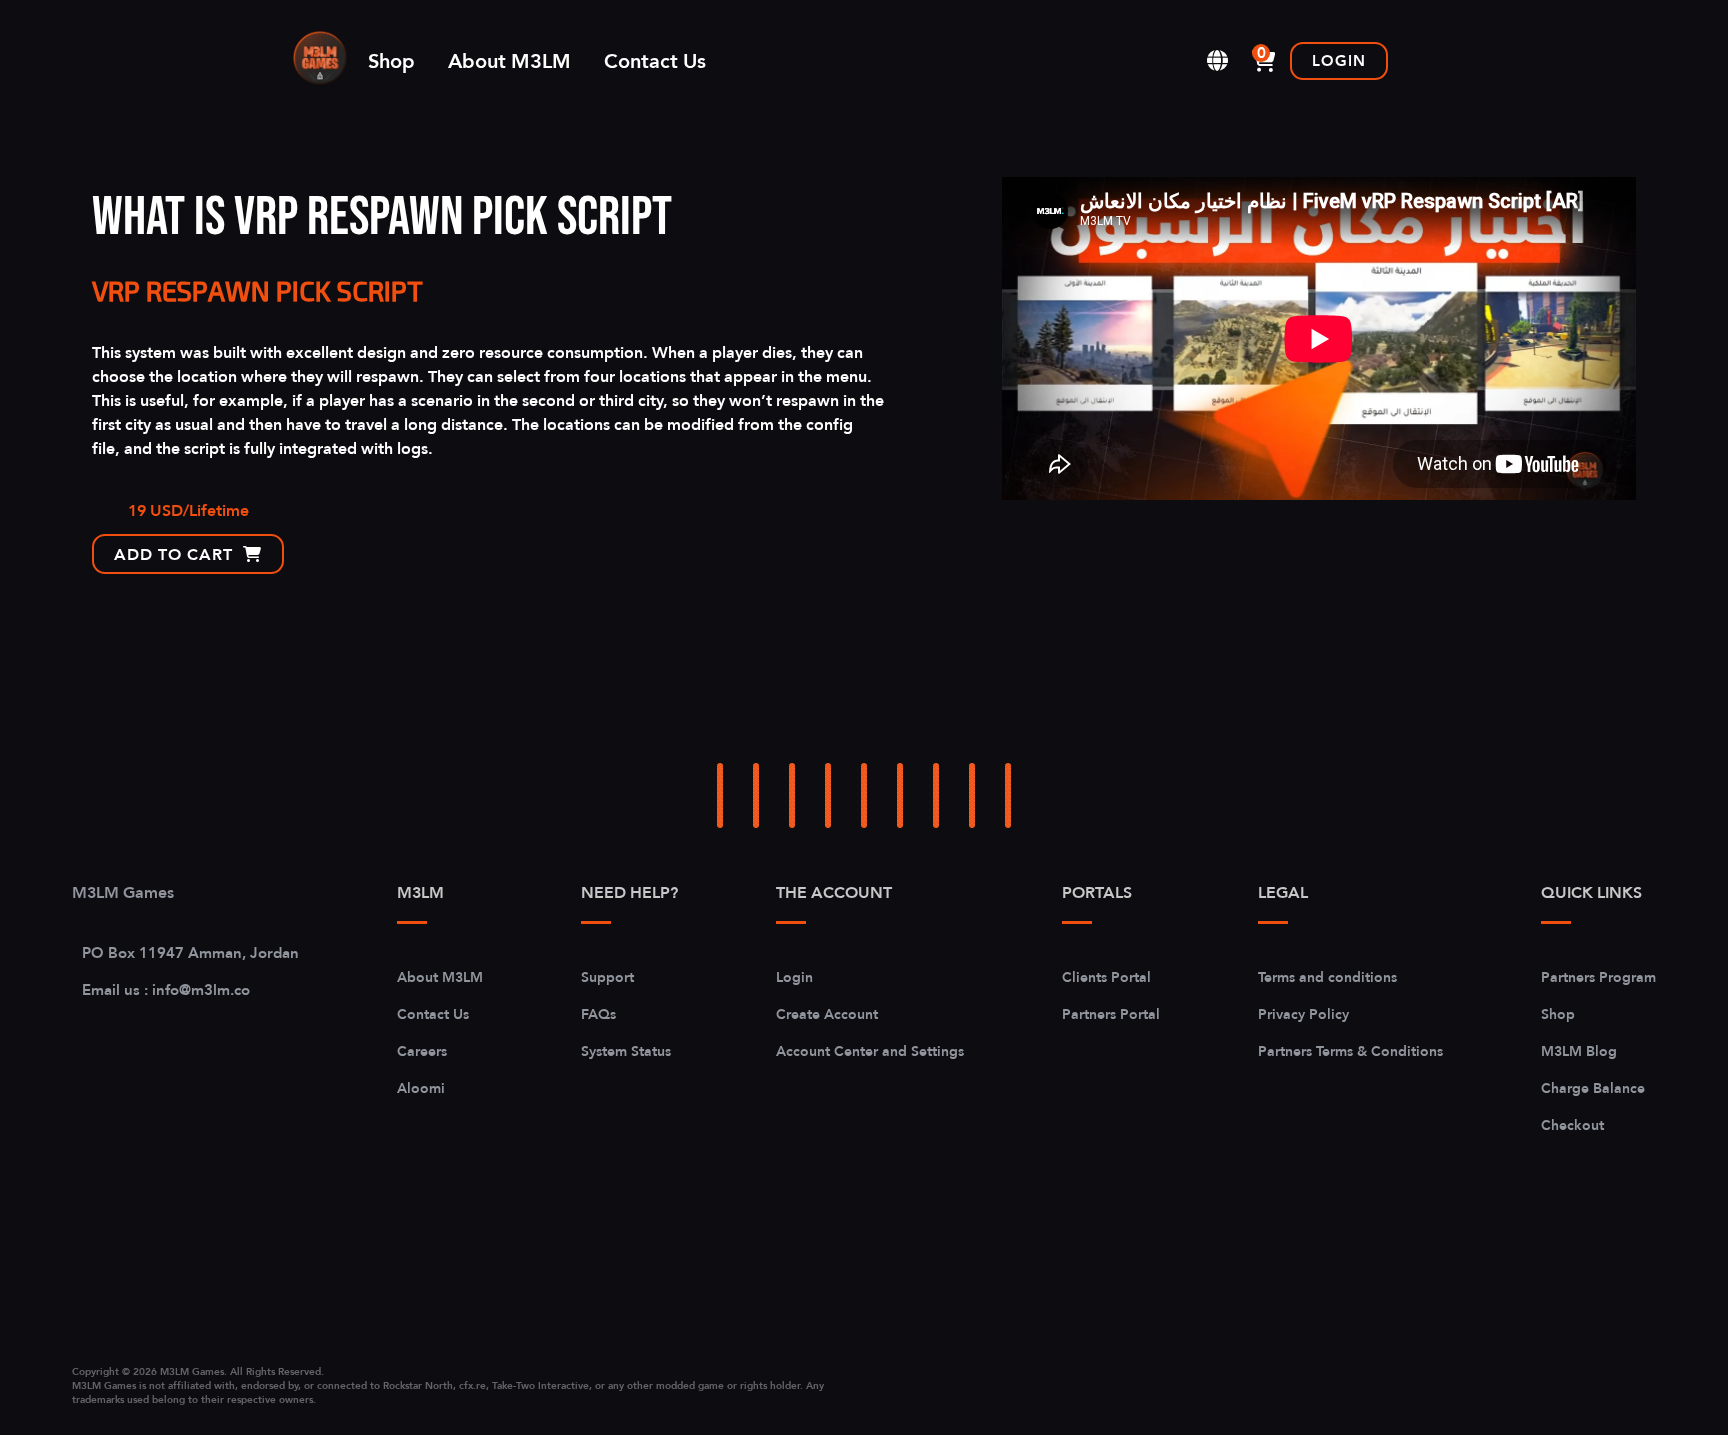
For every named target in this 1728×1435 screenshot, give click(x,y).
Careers (422, 1051)
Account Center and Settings (870, 1051)
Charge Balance (1593, 1088)
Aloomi (421, 1088)
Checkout (1572, 1125)
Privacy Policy (1303, 1014)
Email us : (166, 989)
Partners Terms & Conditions (1350, 1051)
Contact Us (655, 61)
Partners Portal (1111, 1014)
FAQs (598, 1014)
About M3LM (509, 61)
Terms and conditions (1327, 977)
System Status (626, 1051)
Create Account (827, 1014)
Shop (391, 61)
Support (607, 977)
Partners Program (1598, 977)
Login (1339, 60)
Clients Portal (1106, 977)
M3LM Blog (1579, 1051)
